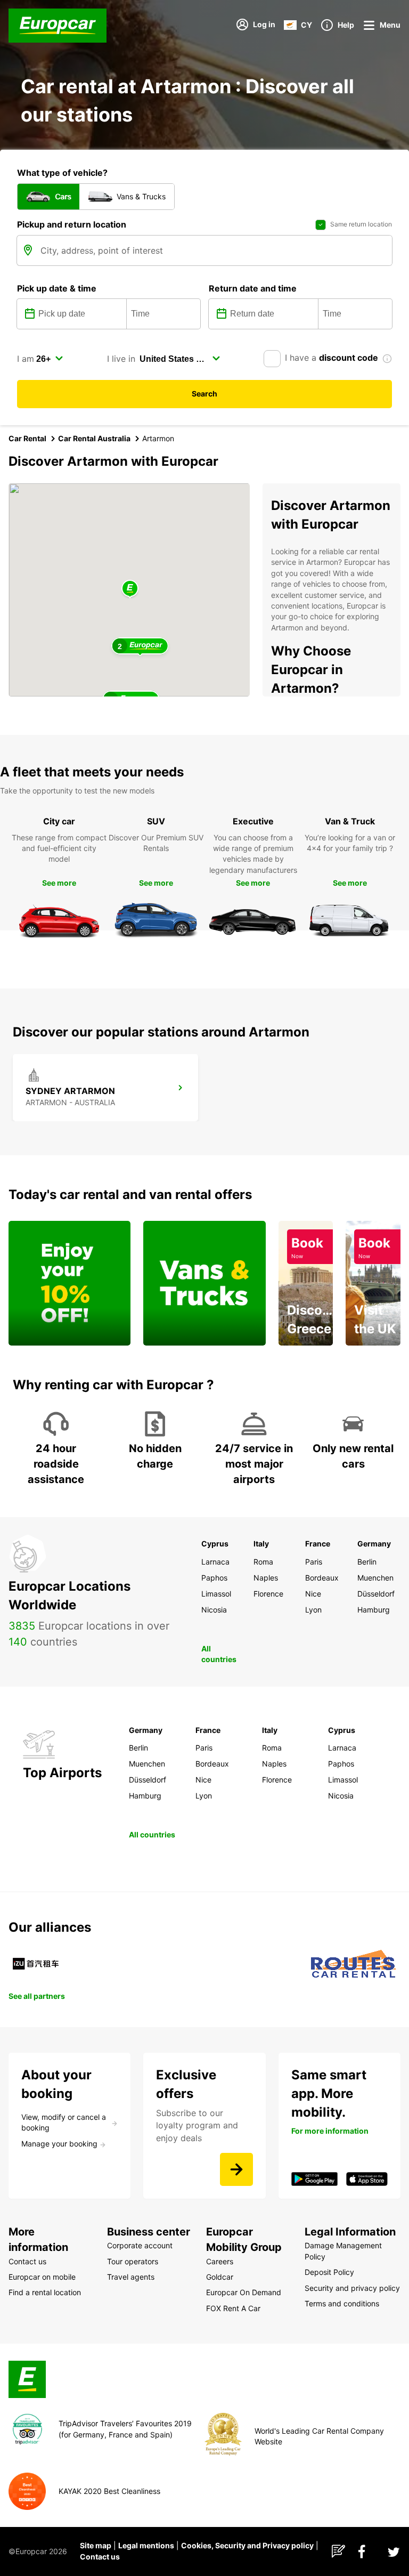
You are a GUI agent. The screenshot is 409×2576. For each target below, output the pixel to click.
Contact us (100, 2557)
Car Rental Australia (94, 438)
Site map (96, 2545)
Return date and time (253, 288)
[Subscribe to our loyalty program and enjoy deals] (236, 2169)
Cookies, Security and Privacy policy (247, 2545)
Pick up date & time (57, 288)
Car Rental (27, 438)
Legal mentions (146, 2545)
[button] (130, 589)
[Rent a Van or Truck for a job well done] (204, 1283)
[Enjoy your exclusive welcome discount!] (69, 1283)
